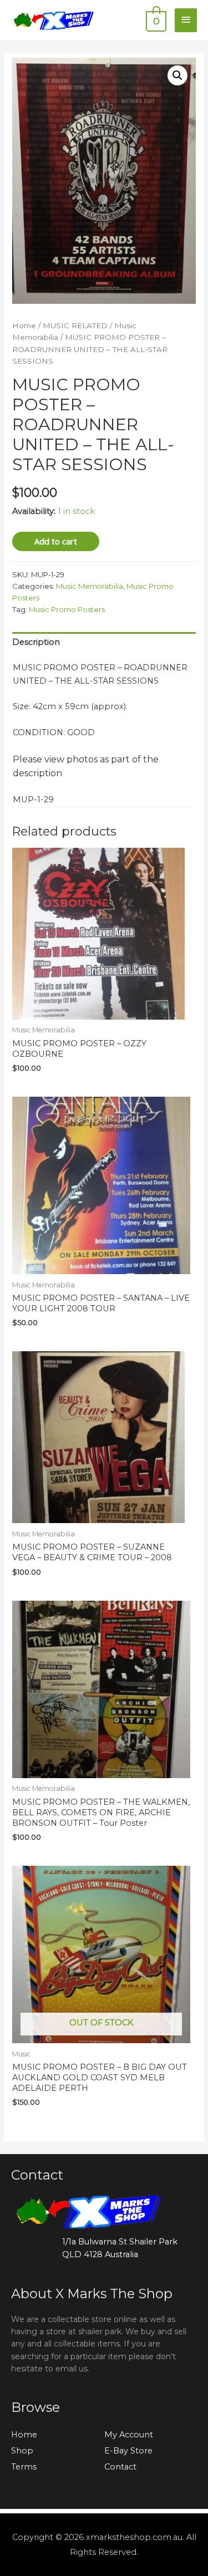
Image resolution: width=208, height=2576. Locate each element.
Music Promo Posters (67, 609)
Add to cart (56, 541)
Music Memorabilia (90, 586)
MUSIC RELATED (75, 325)
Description (36, 642)
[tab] (104, 643)
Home (24, 325)
